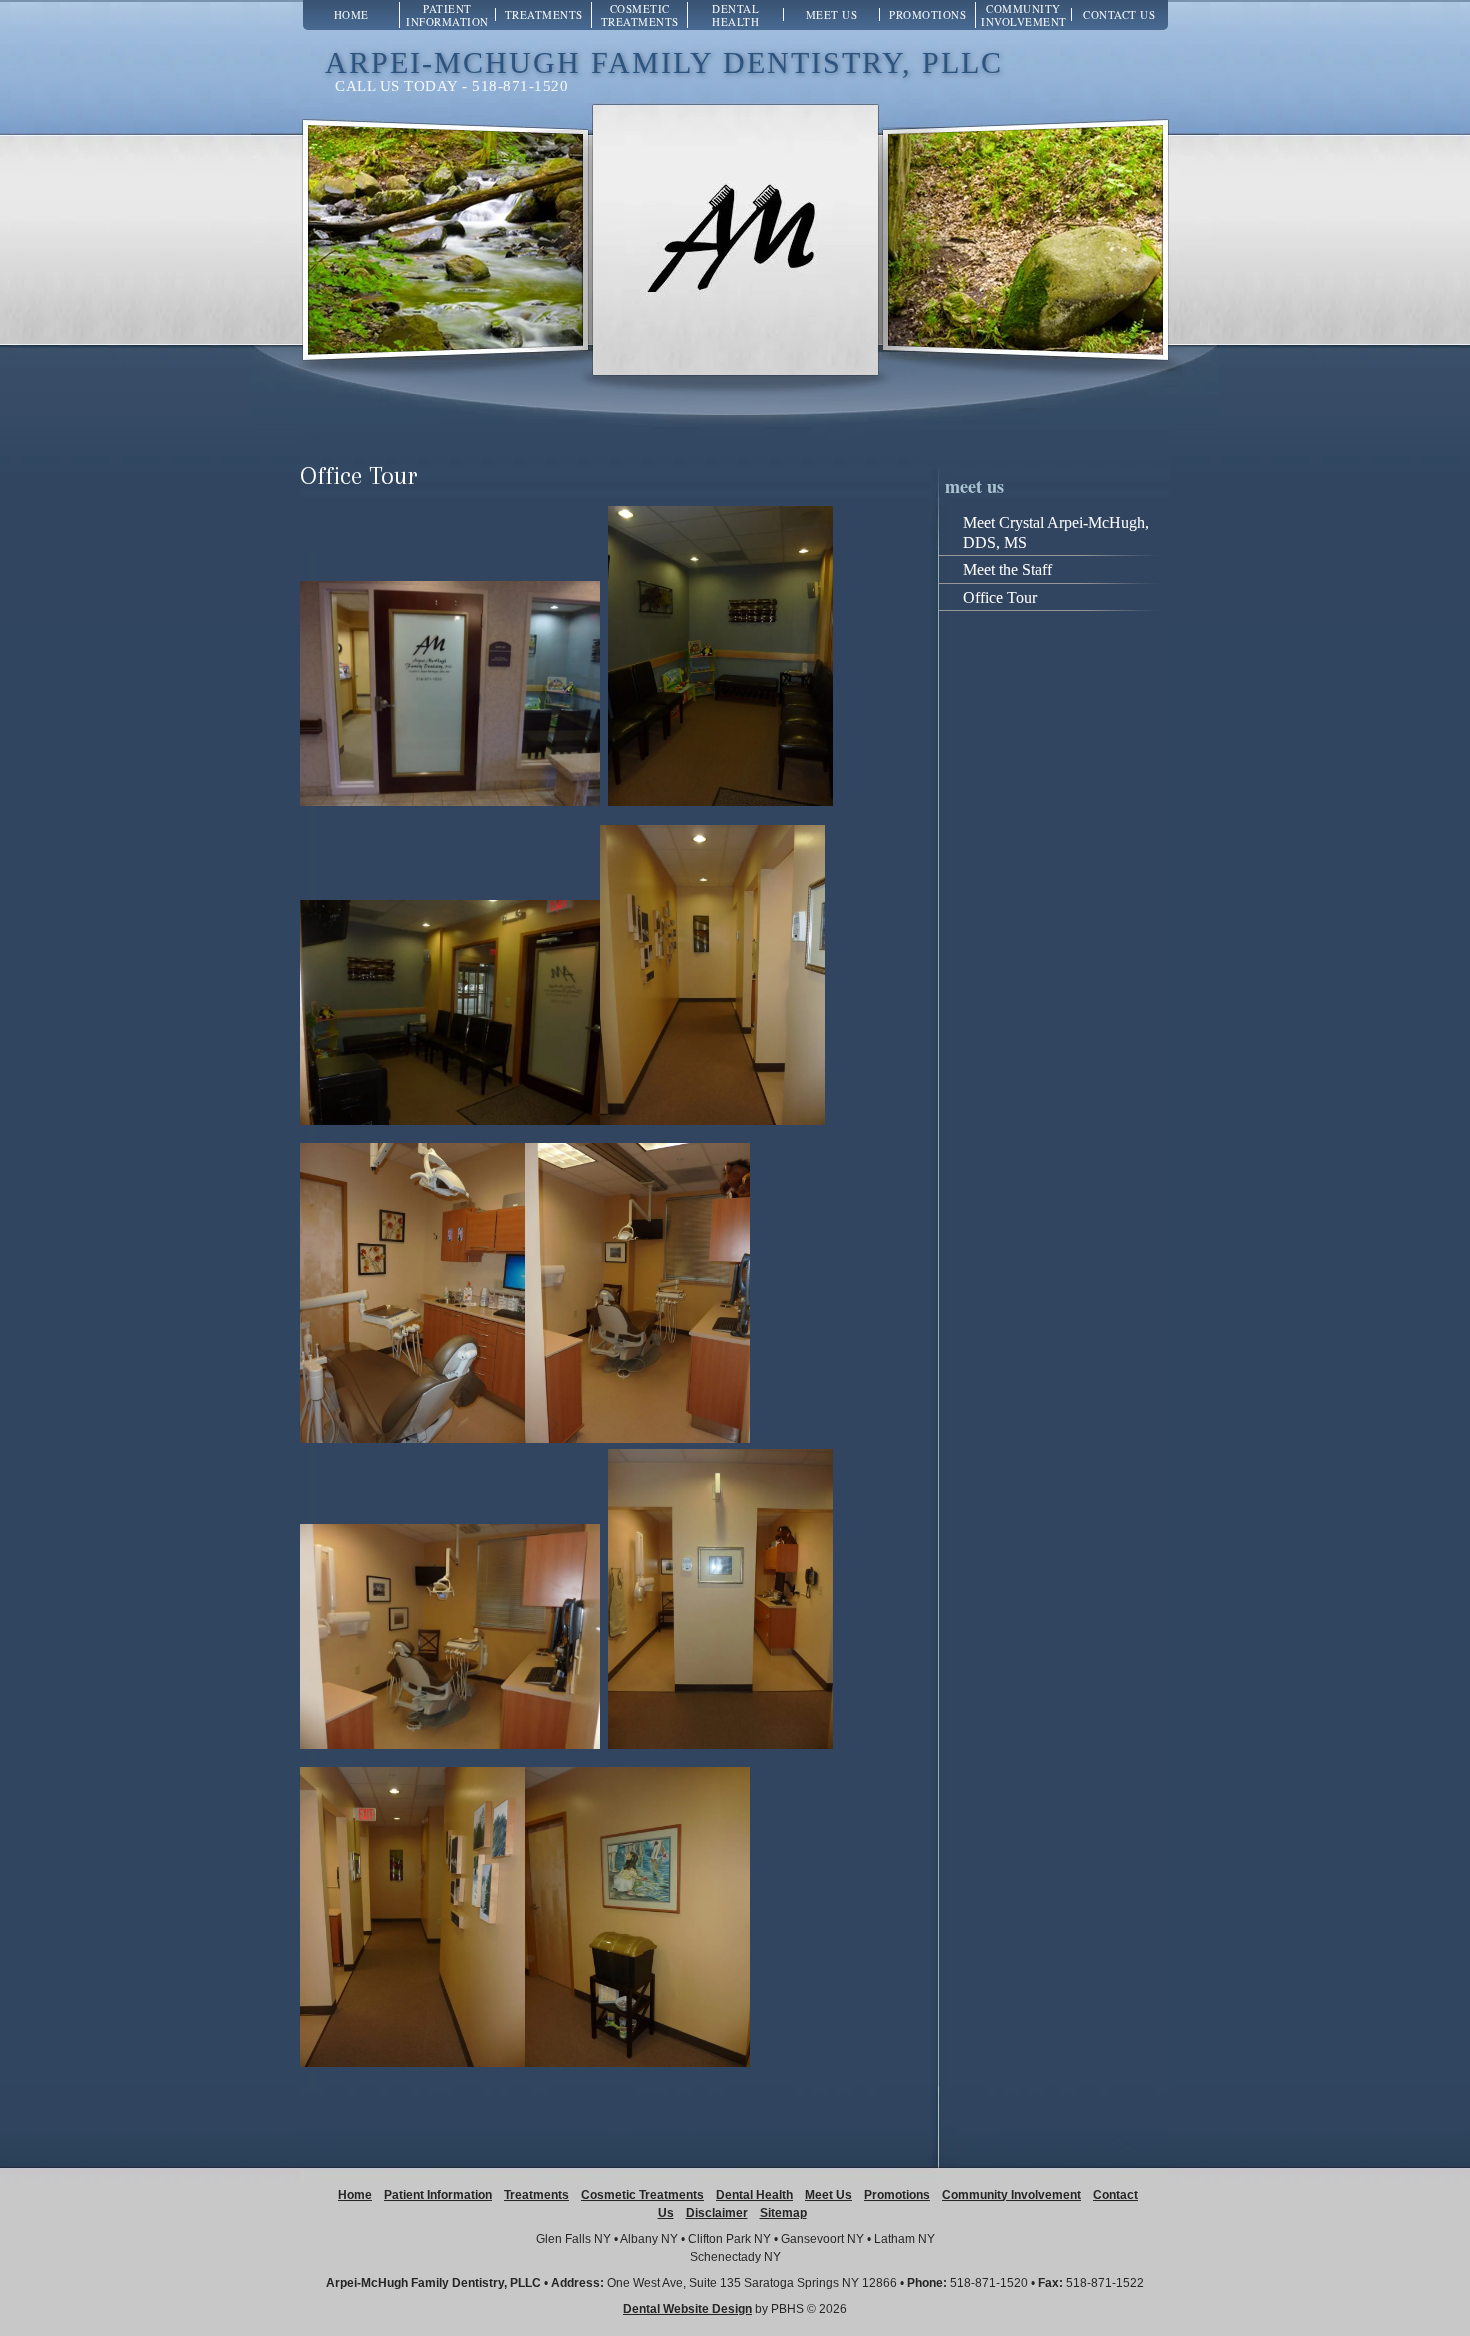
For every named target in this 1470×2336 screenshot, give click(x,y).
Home (351, 14)
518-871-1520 (989, 2283)
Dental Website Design (687, 2309)
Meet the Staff (1007, 569)
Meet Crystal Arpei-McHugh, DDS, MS (1056, 532)
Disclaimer (717, 2213)
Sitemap (783, 2213)
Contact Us (1119, 14)
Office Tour (1000, 597)
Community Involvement (1024, 15)
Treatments (544, 14)
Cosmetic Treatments (640, 15)
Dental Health (735, 15)
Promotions (927, 14)
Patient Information (447, 15)
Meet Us (832, 14)
